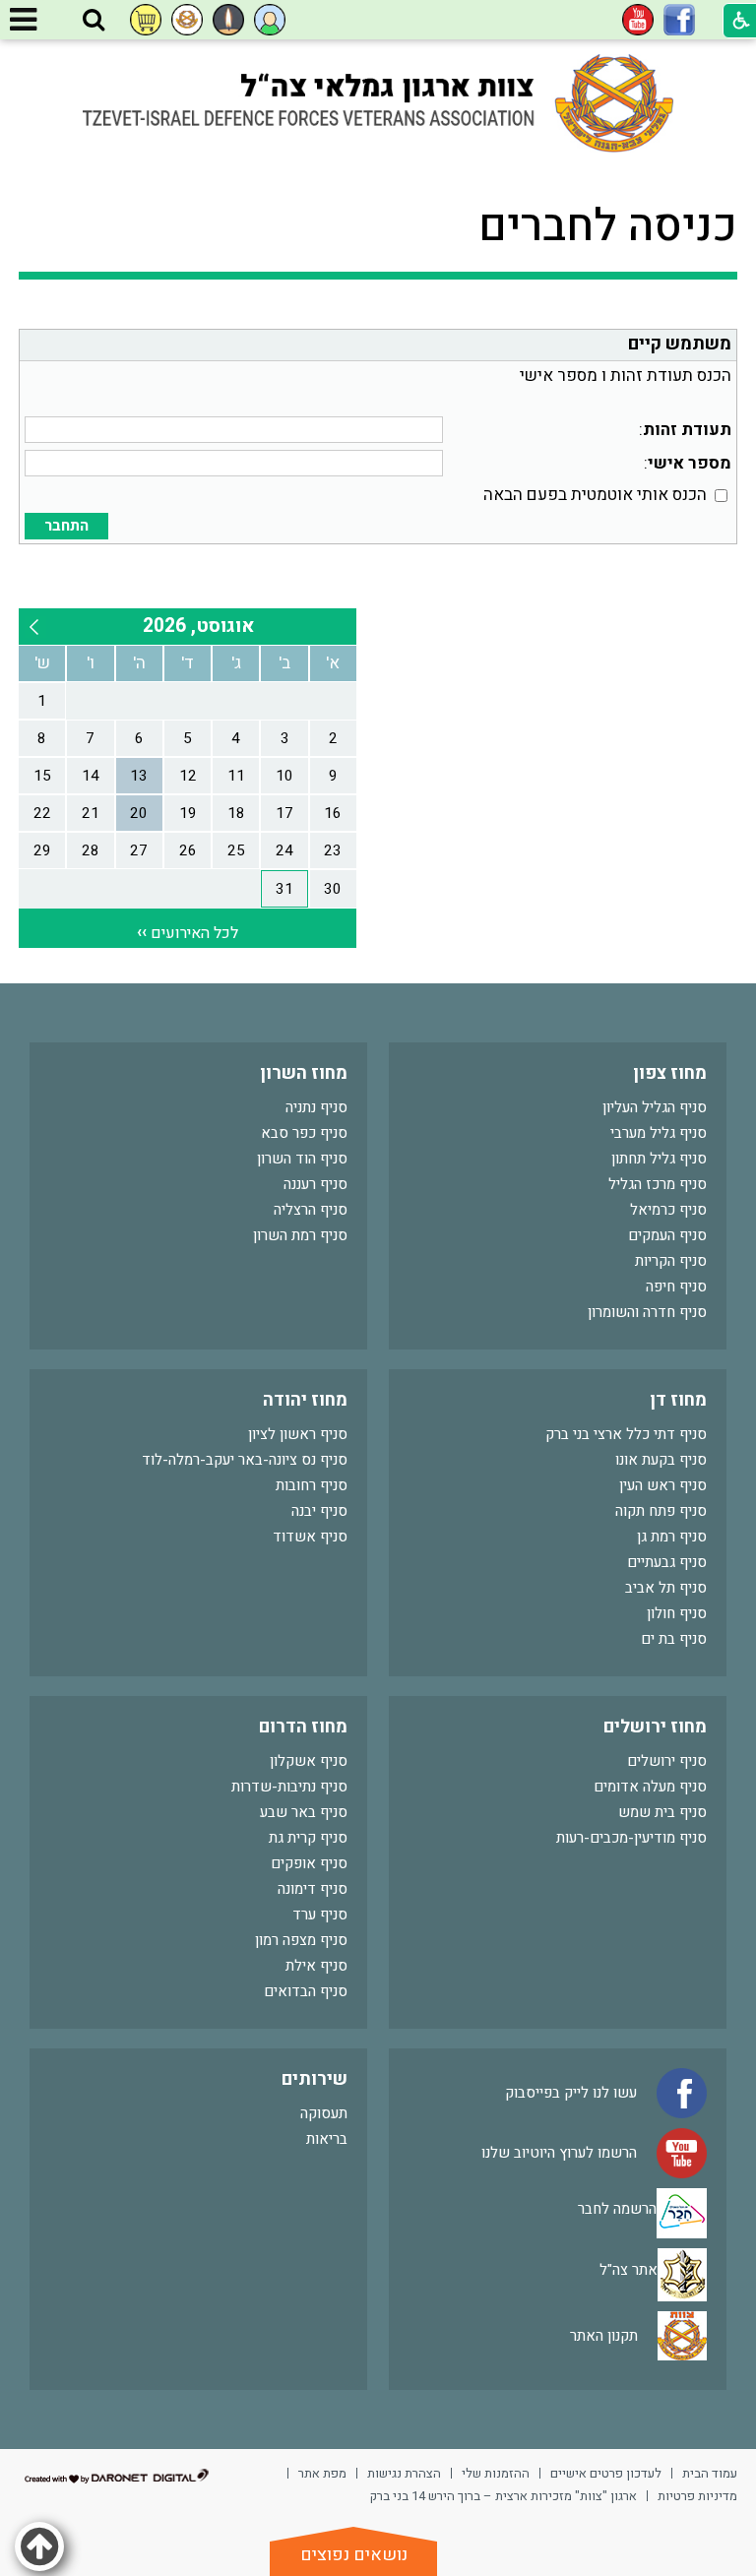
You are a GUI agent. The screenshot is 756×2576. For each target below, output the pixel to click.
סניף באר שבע (304, 1812)
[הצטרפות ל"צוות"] (187, 20)
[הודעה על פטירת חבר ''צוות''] (228, 20)
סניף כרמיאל (668, 1210)
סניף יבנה (319, 1511)
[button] (94, 21)
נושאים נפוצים (354, 2555)
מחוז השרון (304, 1073)
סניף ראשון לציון (298, 1434)
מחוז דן (678, 1400)
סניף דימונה (313, 1889)
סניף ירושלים (667, 1761)
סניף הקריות (671, 1261)
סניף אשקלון (309, 1761)
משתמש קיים (680, 344)
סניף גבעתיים (667, 1562)
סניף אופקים (309, 1863)
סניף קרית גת (308, 1838)
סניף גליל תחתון (659, 1159)
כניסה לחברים (608, 226)
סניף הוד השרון (302, 1159)
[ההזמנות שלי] (146, 20)
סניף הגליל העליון (655, 1107)
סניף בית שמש (662, 1812)
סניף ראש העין (663, 1485)
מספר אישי (690, 463)
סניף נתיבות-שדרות (289, 1787)
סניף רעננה (315, 1184)
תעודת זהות (687, 430)
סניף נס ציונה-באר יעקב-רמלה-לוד (245, 1460)
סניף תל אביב (666, 1588)
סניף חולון (677, 1613)
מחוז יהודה (305, 1400)
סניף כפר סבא (304, 1133)
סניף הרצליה (311, 1210)
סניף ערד (320, 1915)
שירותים (315, 2079)
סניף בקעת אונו (661, 1460)
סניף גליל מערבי (659, 1133)
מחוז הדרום (303, 1727)
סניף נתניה (316, 1107)
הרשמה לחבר (617, 2208)
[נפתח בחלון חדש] (679, 20)
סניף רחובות (312, 1485)
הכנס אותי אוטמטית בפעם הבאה (595, 495)
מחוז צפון (670, 1073)
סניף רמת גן (672, 1537)
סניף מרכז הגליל (658, 1184)
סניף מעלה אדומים (650, 1787)
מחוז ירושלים (655, 1727)
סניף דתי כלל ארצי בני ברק (626, 1434)
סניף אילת (316, 1966)
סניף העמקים (667, 1235)
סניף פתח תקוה (661, 1511)
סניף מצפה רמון (301, 1940)
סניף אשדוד (310, 1537)
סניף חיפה (676, 1287)
